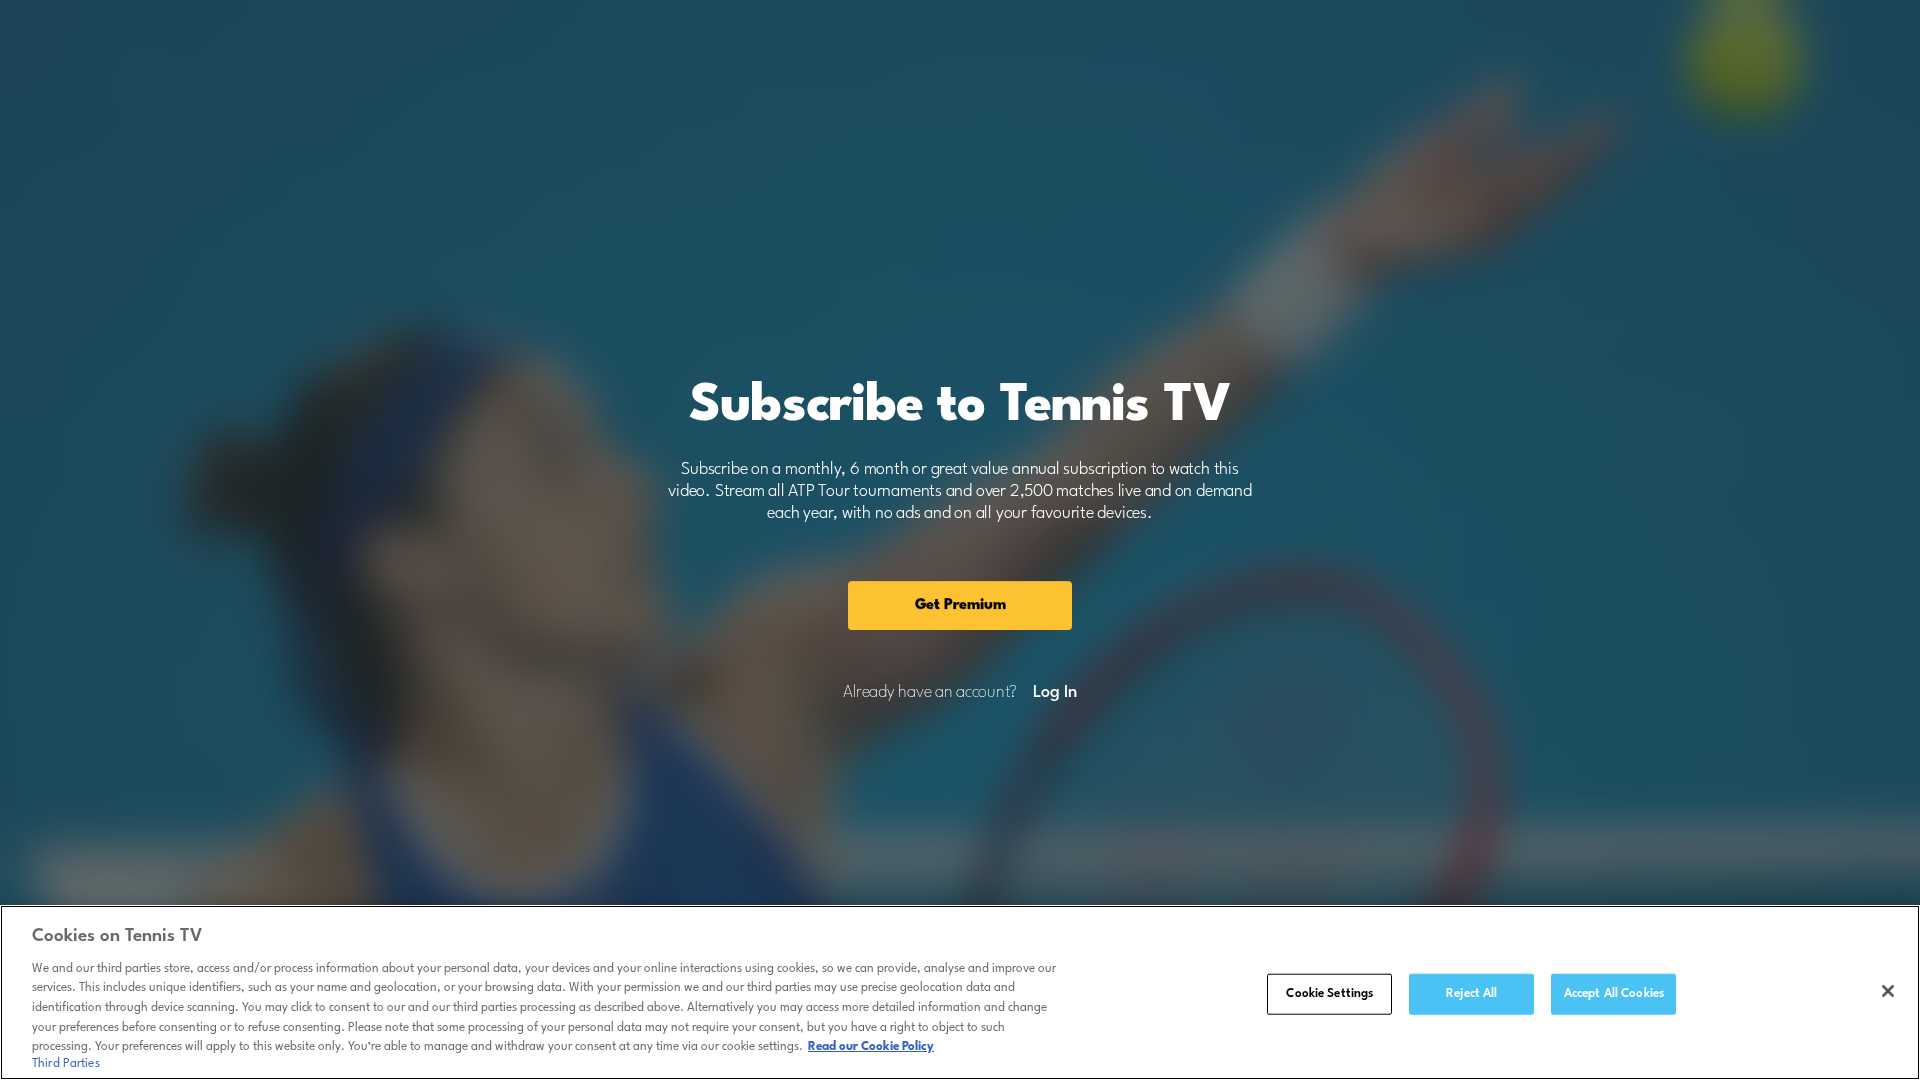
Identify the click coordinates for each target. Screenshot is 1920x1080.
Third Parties (66, 1064)
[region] (960, 992)
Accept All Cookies (1614, 993)
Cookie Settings (1329, 993)
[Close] (1888, 991)
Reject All (1471, 993)
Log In (1054, 693)
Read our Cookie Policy (871, 1047)
